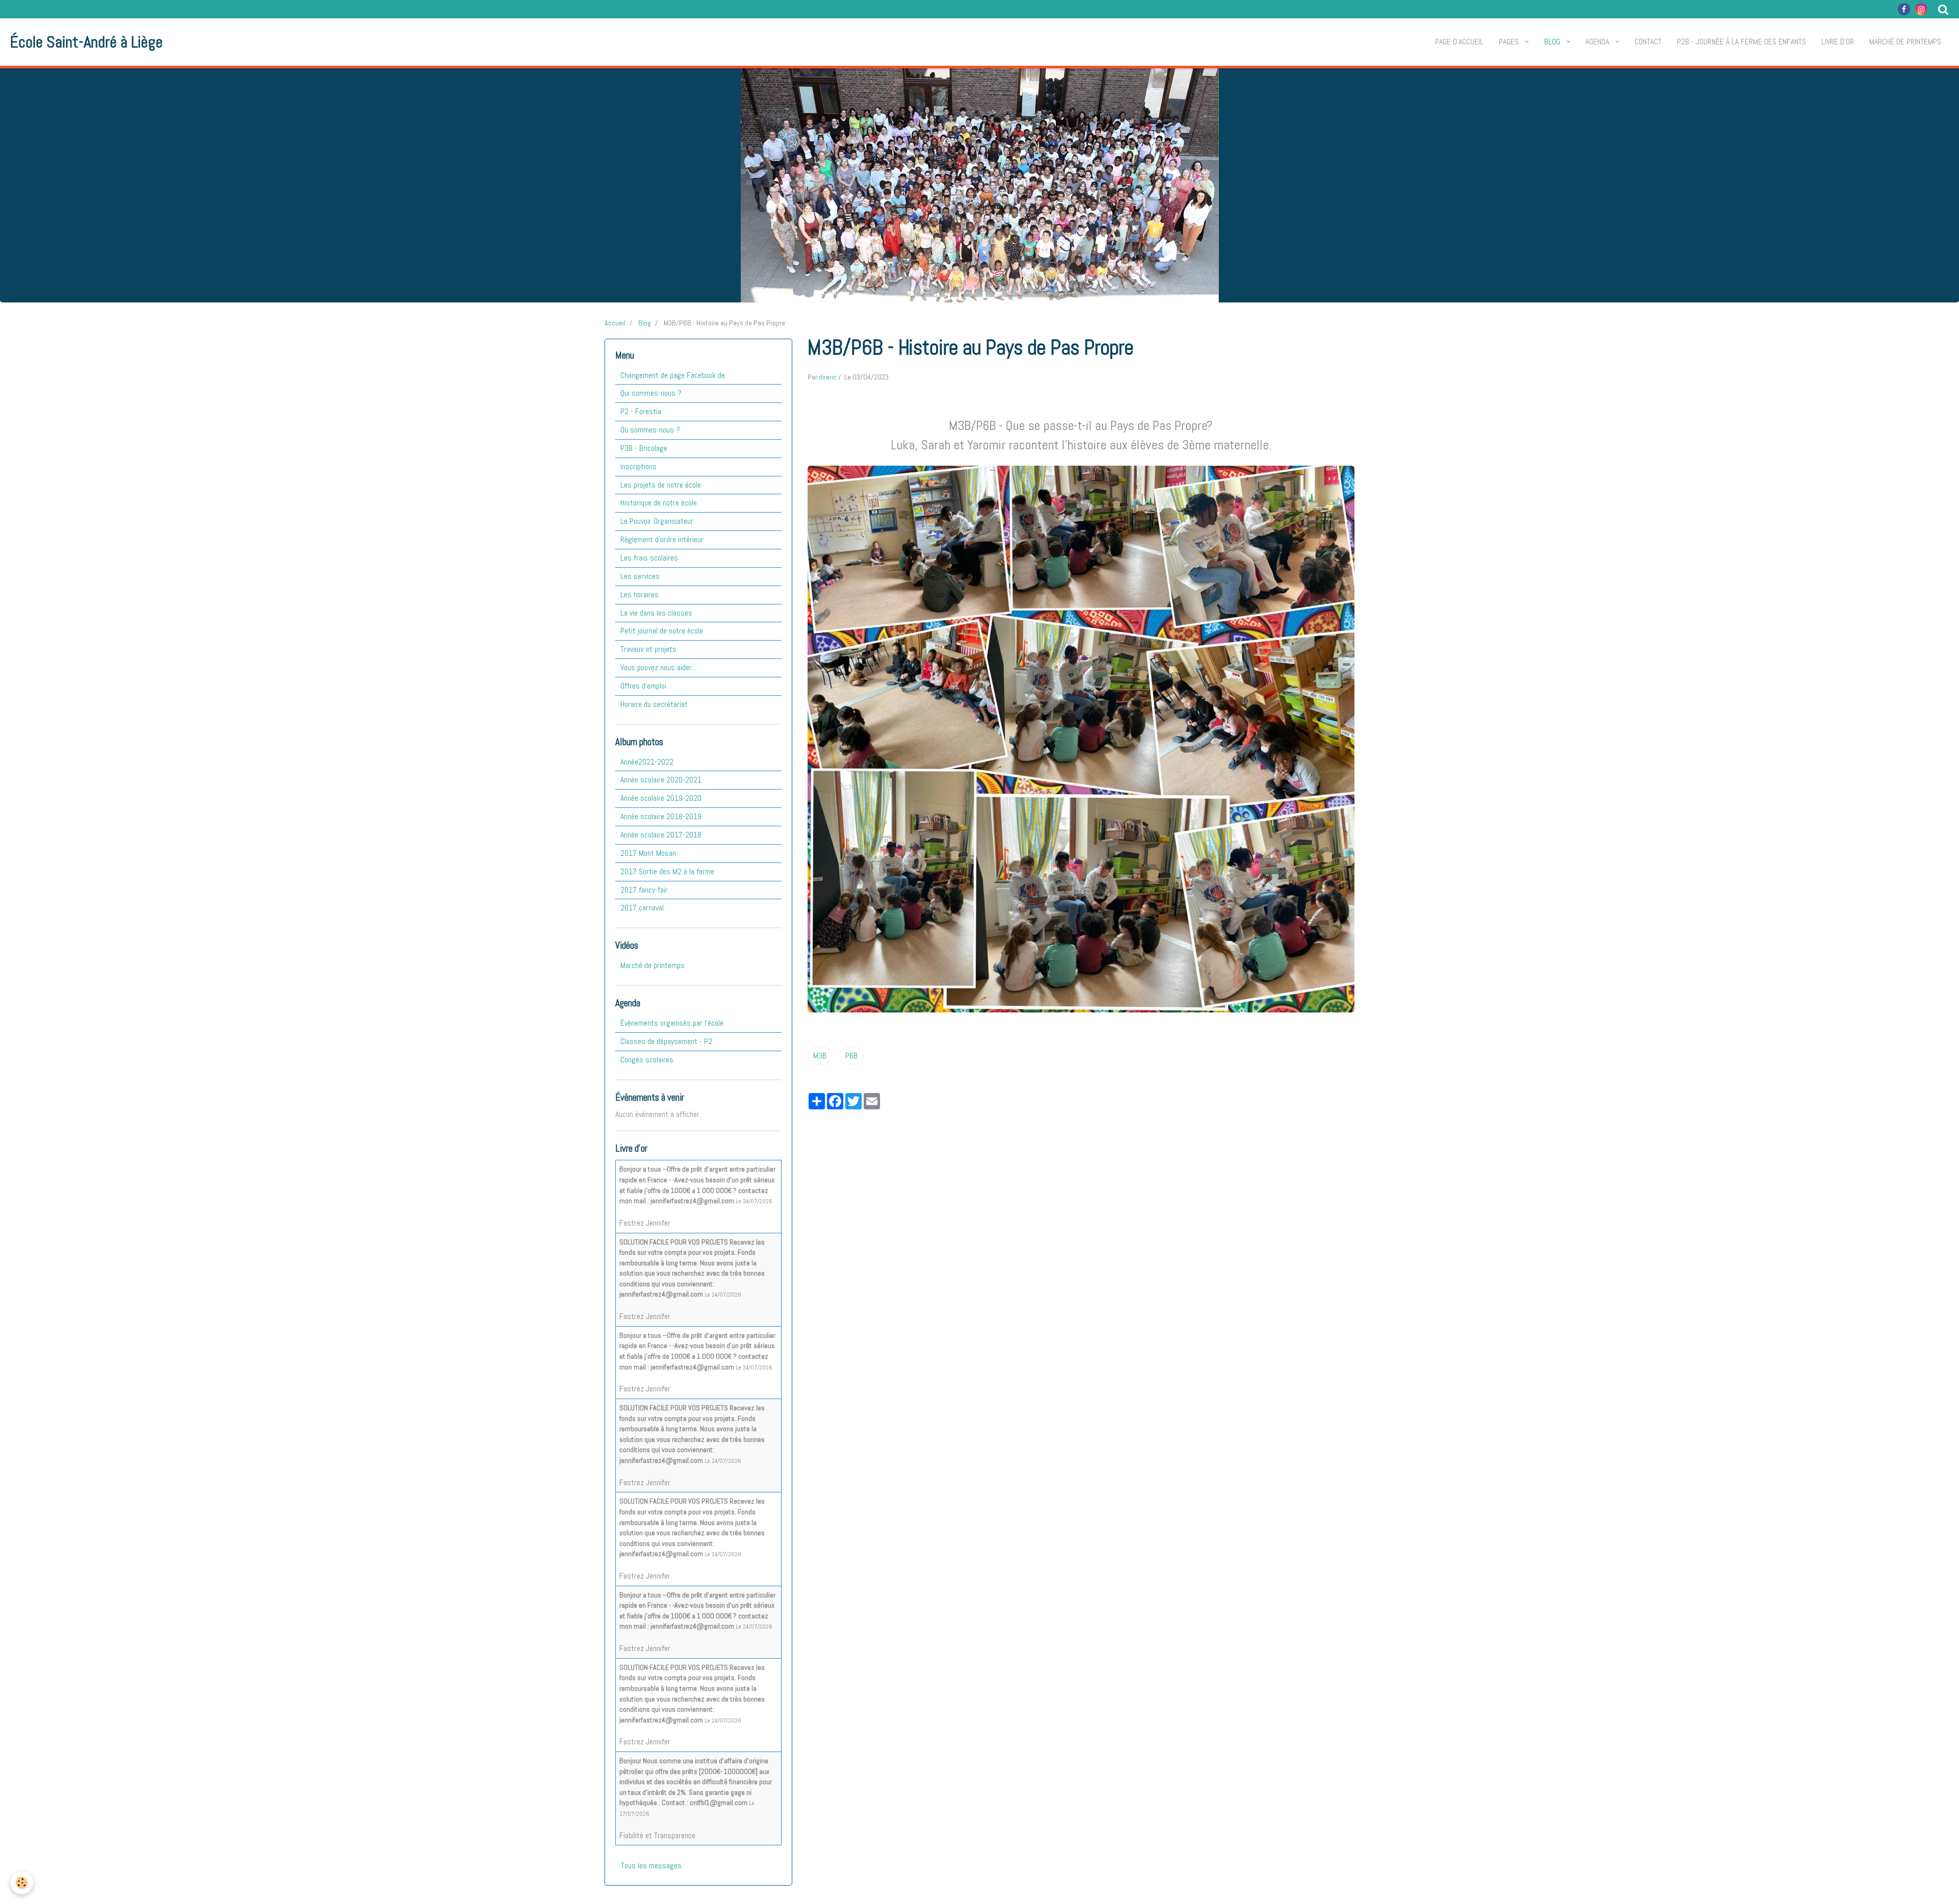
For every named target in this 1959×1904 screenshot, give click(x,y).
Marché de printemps (1905, 42)
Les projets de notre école (661, 485)
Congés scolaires (647, 1060)
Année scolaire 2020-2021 (661, 780)
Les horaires (639, 594)
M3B (820, 1056)
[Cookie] (22, 1883)
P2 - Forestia (641, 411)
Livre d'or (1838, 42)
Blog (1553, 42)
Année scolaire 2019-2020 (661, 798)
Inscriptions (638, 466)
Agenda (1598, 42)
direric (828, 377)
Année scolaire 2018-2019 (661, 816)
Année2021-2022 (647, 762)
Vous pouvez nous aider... (658, 667)
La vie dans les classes (656, 613)
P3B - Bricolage (644, 448)
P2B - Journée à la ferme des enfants (1741, 42)
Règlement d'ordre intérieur (662, 539)
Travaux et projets (648, 649)
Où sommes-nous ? (650, 430)
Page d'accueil (1459, 42)
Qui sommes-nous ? (651, 393)
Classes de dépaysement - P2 (666, 1041)
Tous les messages (651, 1865)
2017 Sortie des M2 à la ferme (667, 871)
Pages (1510, 42)
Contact (1648, 42)
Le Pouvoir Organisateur (657, 521)
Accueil (615, 323)
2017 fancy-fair (644, 890)
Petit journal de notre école (662, 631)
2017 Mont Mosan (648, 853)
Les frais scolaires (649, 558)
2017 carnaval (642, 908)
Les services (640, 576)
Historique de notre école (659, 503)
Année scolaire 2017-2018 (661, 835)
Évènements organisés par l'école (672, 1023)
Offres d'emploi (643, 686)
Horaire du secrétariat (654, 704)
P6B (851, 1056)
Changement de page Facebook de (673, 375)
